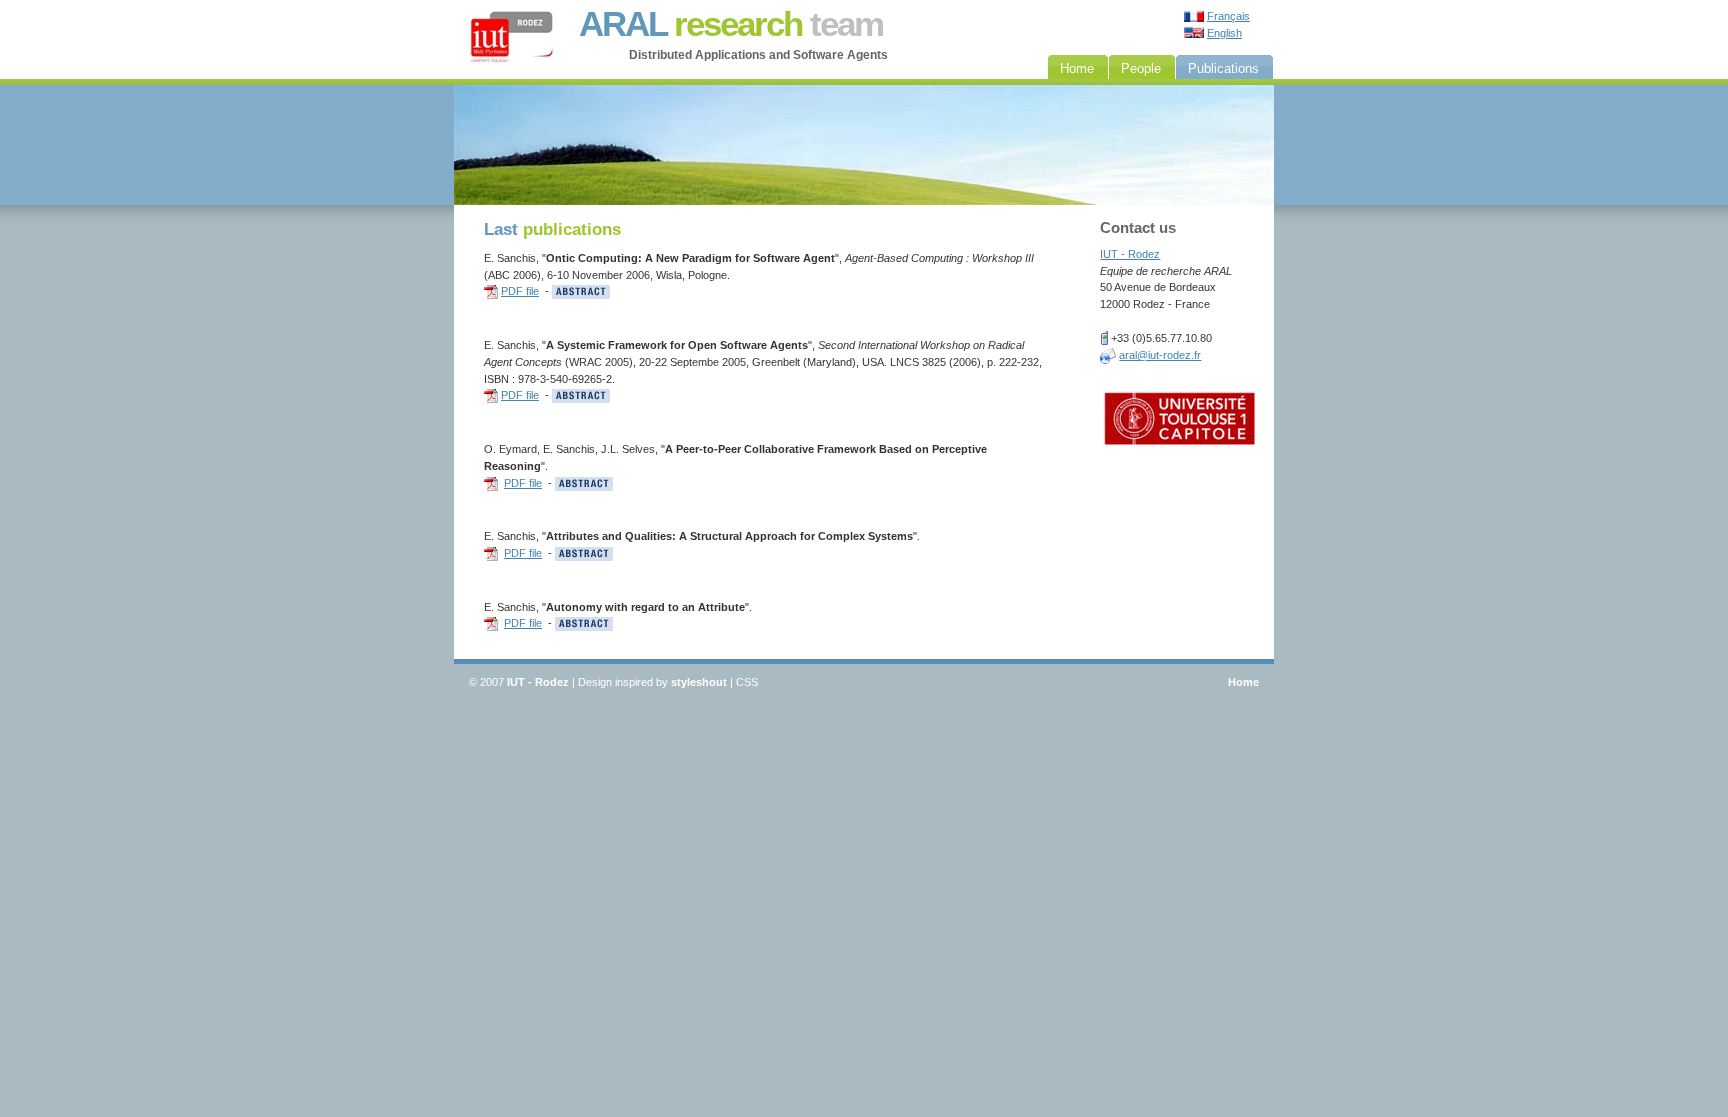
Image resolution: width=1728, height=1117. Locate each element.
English (1224, 33)
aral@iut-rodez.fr (1160, 355)
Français (1228, 16)
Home (1243, 682)
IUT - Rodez (1130, 254)
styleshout (699, 682)
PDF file (520, 291)
